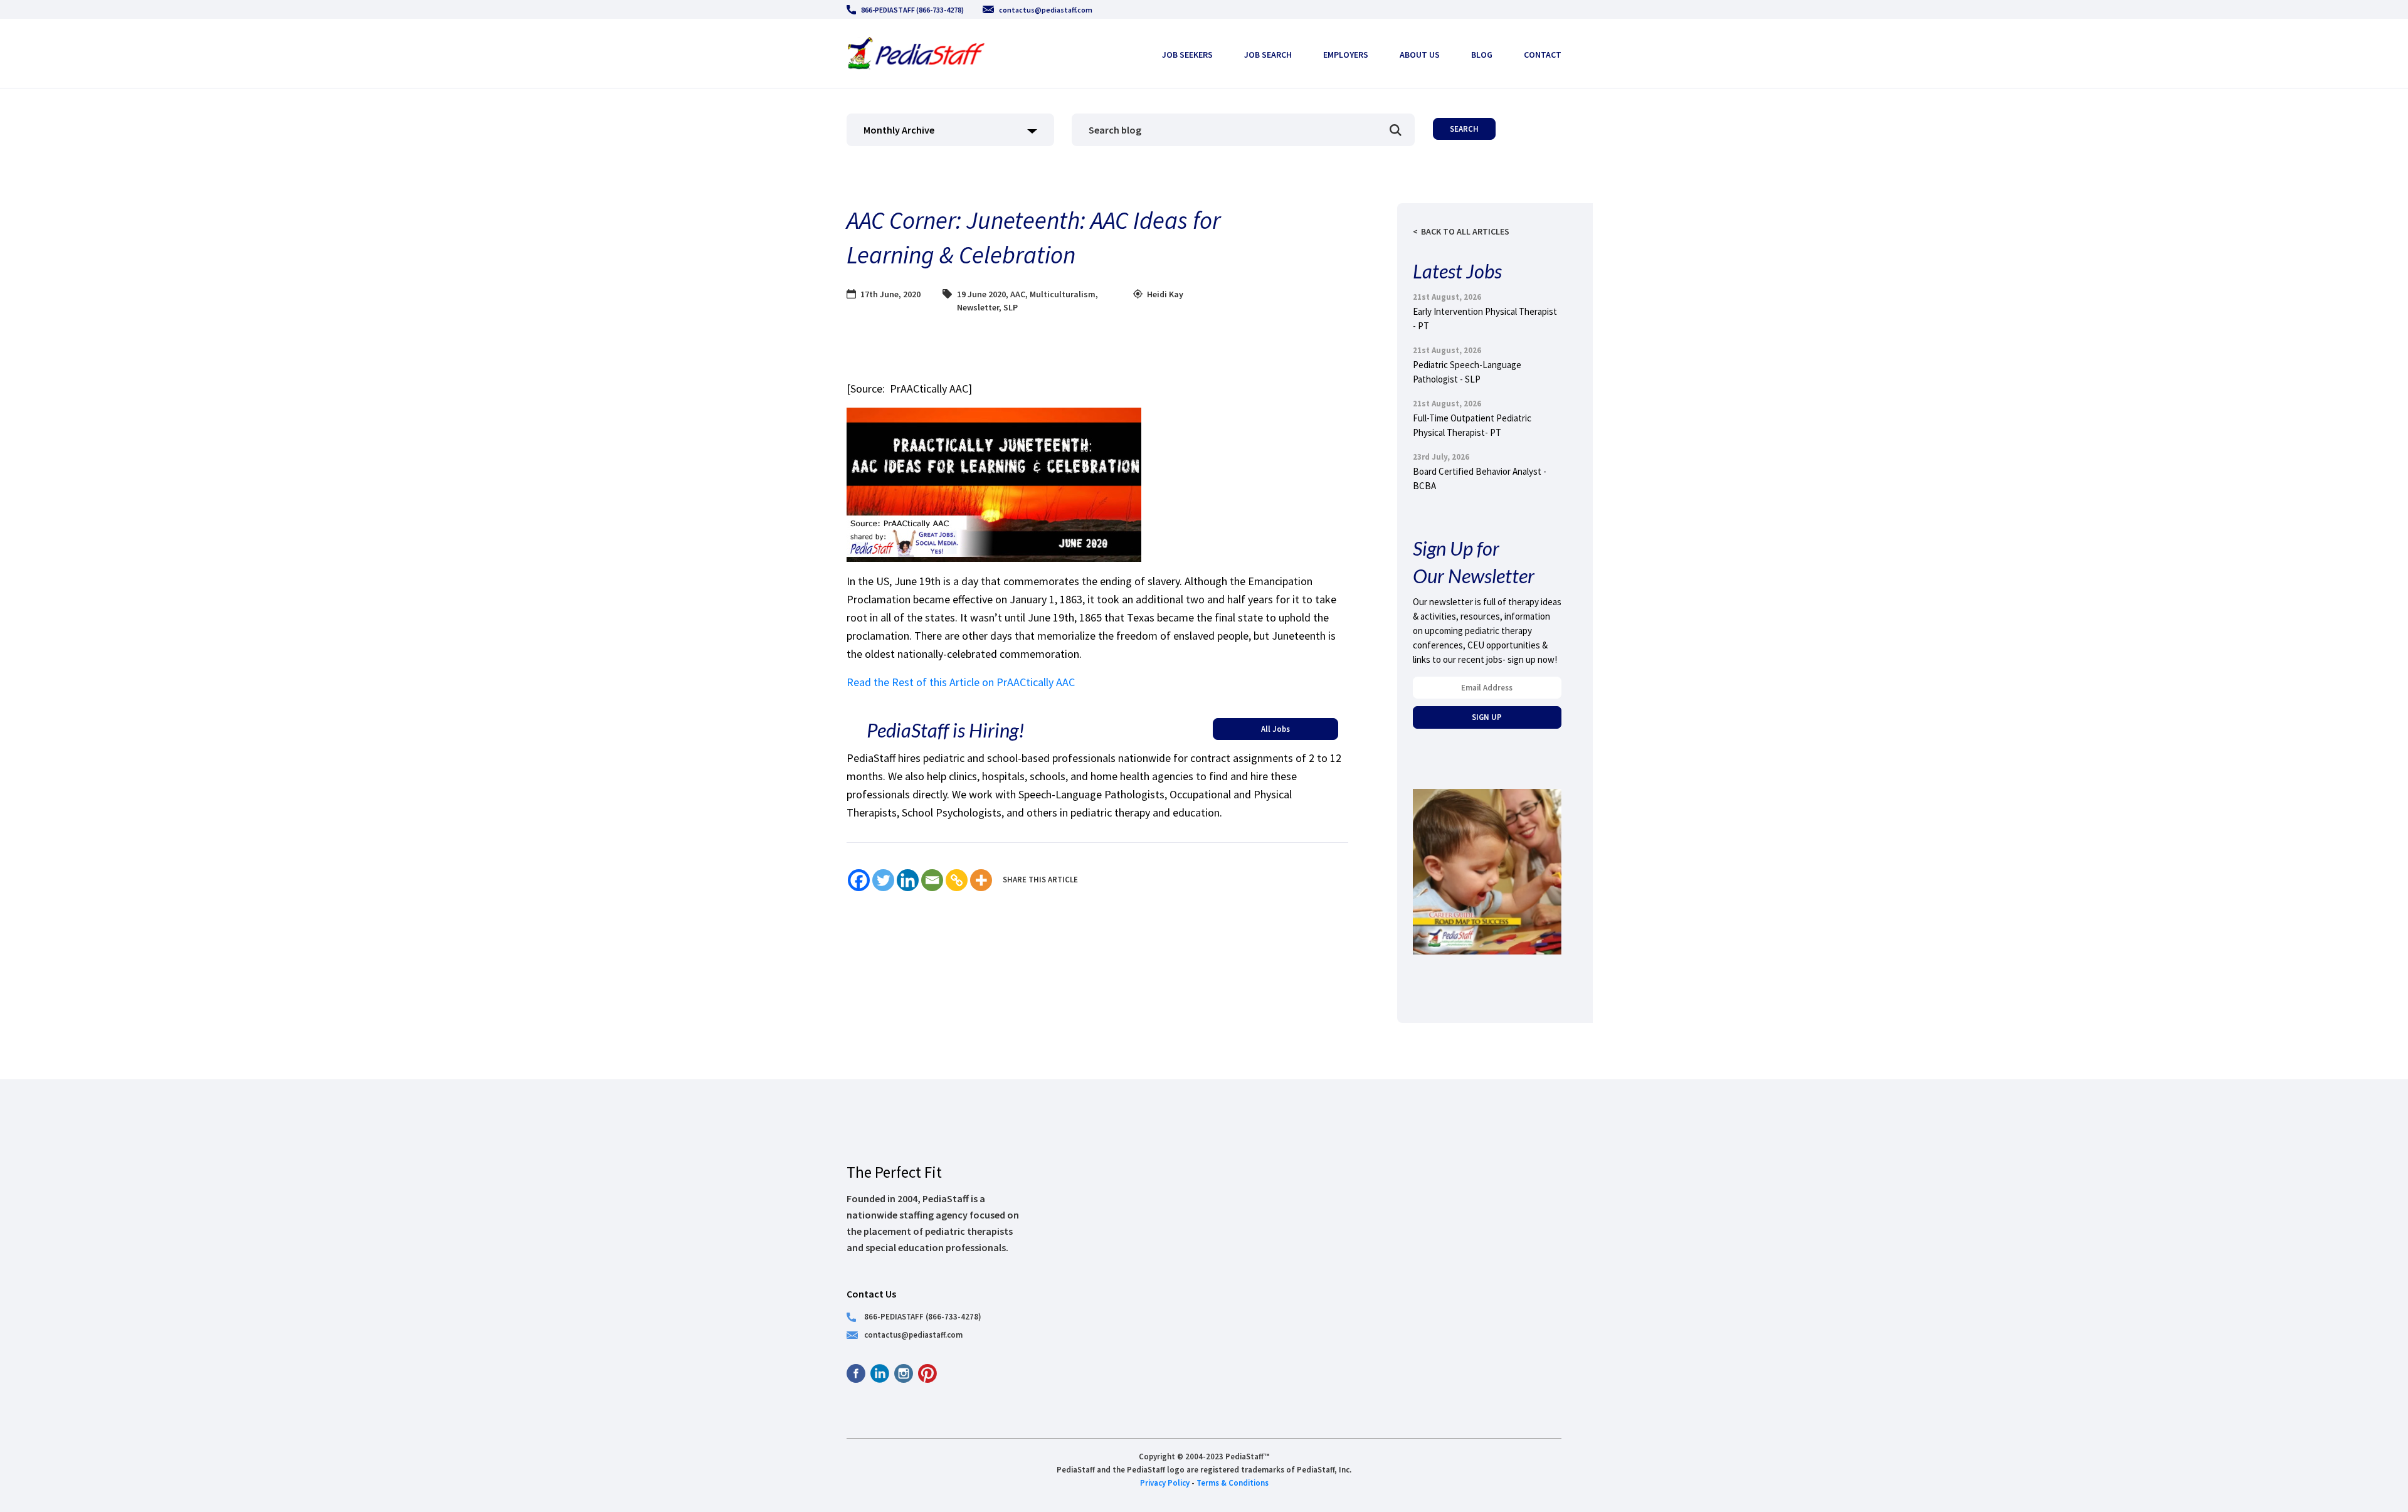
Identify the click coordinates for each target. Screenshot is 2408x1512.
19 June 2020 (981, 294)
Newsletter (978, 307)
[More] (981, 880)
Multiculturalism (1063, 294)
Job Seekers (1187, 55)
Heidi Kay (1165, 294)
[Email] (932, 880)
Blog (1482, 55)
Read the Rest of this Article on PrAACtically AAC (961, 682)
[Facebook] (859, 880)
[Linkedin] (908, 880)
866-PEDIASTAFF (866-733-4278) (912, 10)
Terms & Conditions (1233, 1483)
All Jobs (1275, 729)
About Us (1420, 55)
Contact (1543, 55)
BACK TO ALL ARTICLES (1465, 231)
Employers (1346, 55)
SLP (1011, 307)
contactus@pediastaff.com (1046, 10)
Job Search (1268, 55)
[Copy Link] (957, 880)
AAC (1018, 294)
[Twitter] (883, 880)
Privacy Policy (1165, 1483)
